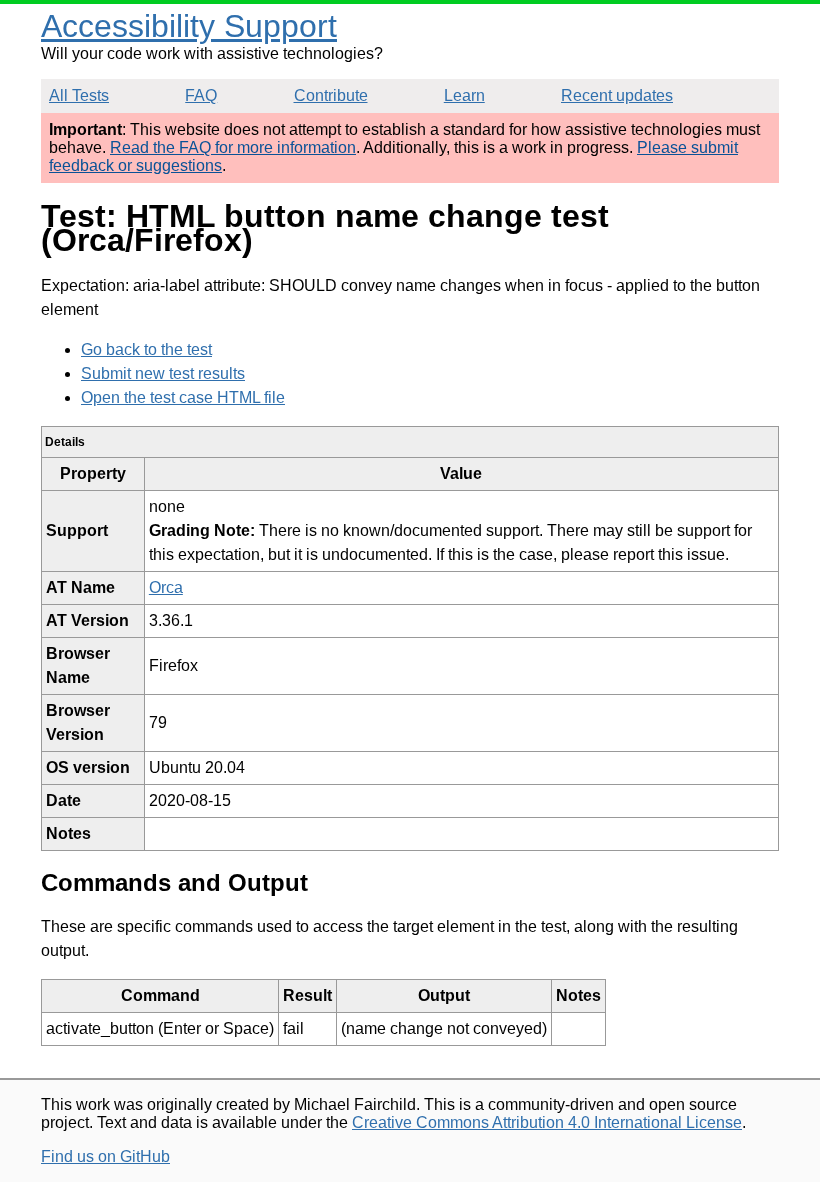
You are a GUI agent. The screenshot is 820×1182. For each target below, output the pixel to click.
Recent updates (617, 95)
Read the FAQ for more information (233, 147)
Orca (166, 587)
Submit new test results (163, 373)
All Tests (79, 95)
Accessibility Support (189, 26)
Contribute (331, 95)
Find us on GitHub (105, 1156)
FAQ (201, 95)
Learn (464, 95)
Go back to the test (146, 349)
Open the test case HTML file (183, 397)
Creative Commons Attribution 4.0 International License (547, 1122)
